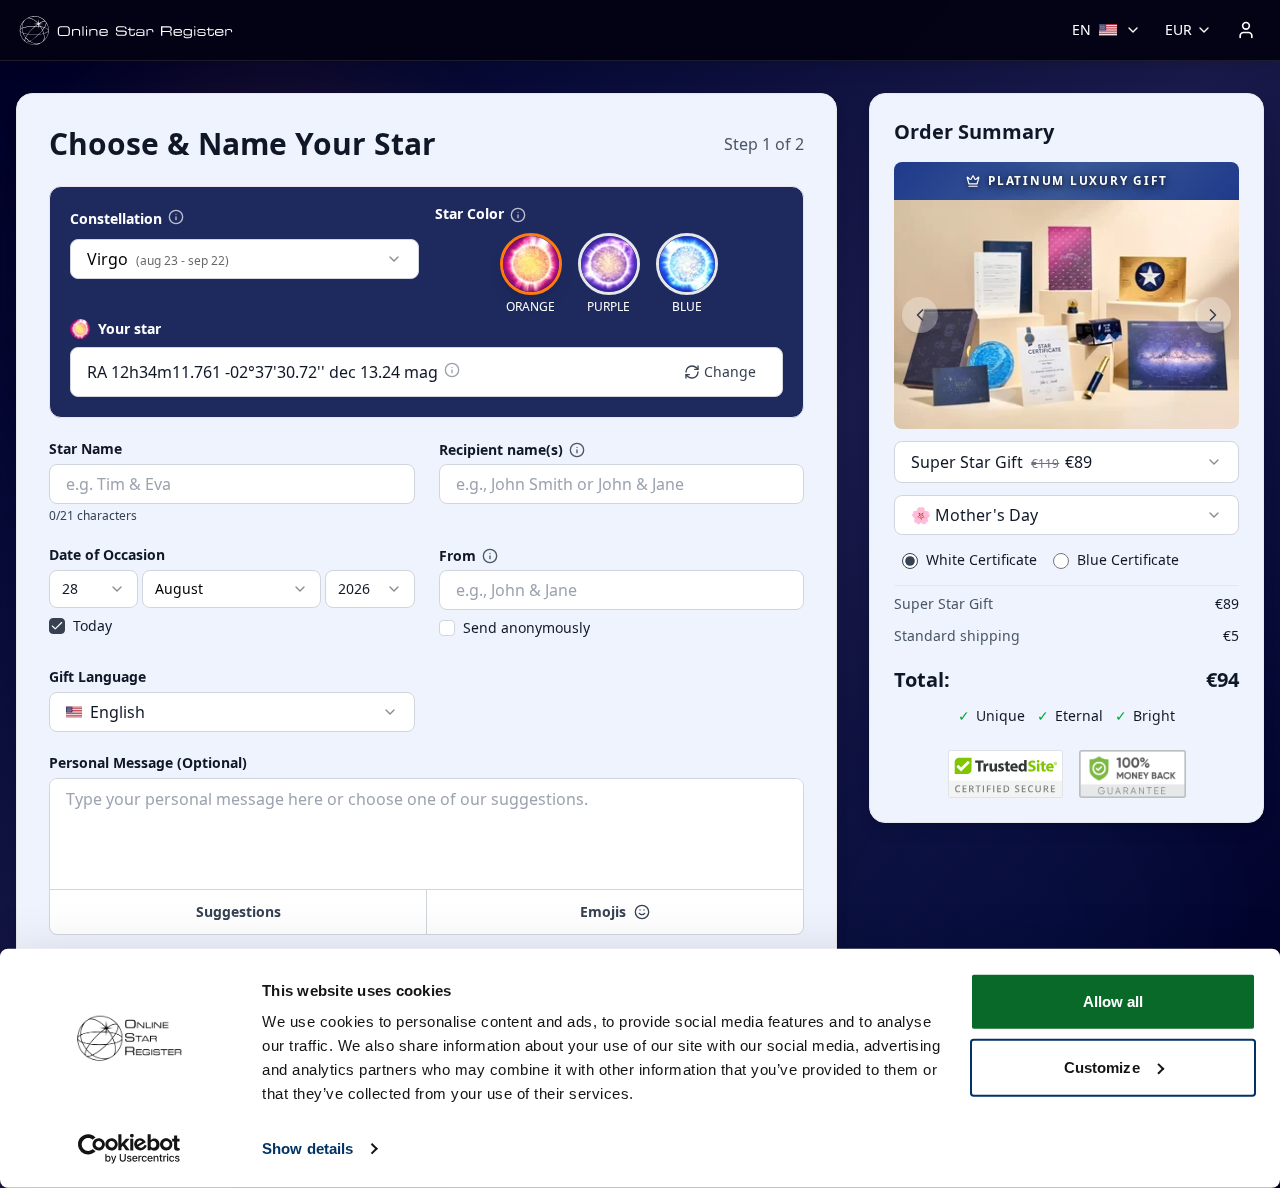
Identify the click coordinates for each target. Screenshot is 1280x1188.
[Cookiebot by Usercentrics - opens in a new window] (129, 1149)
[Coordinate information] (452, 370)
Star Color (469, 214)
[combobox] (244, 259)
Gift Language (97, 677)
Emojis (603, 911)
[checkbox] (57, 626)
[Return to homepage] (126, 30)
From (457, 556)
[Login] (1246, 30)
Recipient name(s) (501, 450)
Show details (307, 1148)
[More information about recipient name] (577, 450)
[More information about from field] (490, 556)
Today (92, 625)
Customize (1102, 1066)
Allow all (1113, 1001)
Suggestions (238, 911)
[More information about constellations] (176, 217)
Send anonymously (526, 627)
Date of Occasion (107, 555)
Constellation (116, 219)
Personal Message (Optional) (148, 763)
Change (730, 371)
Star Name (85, 449)
